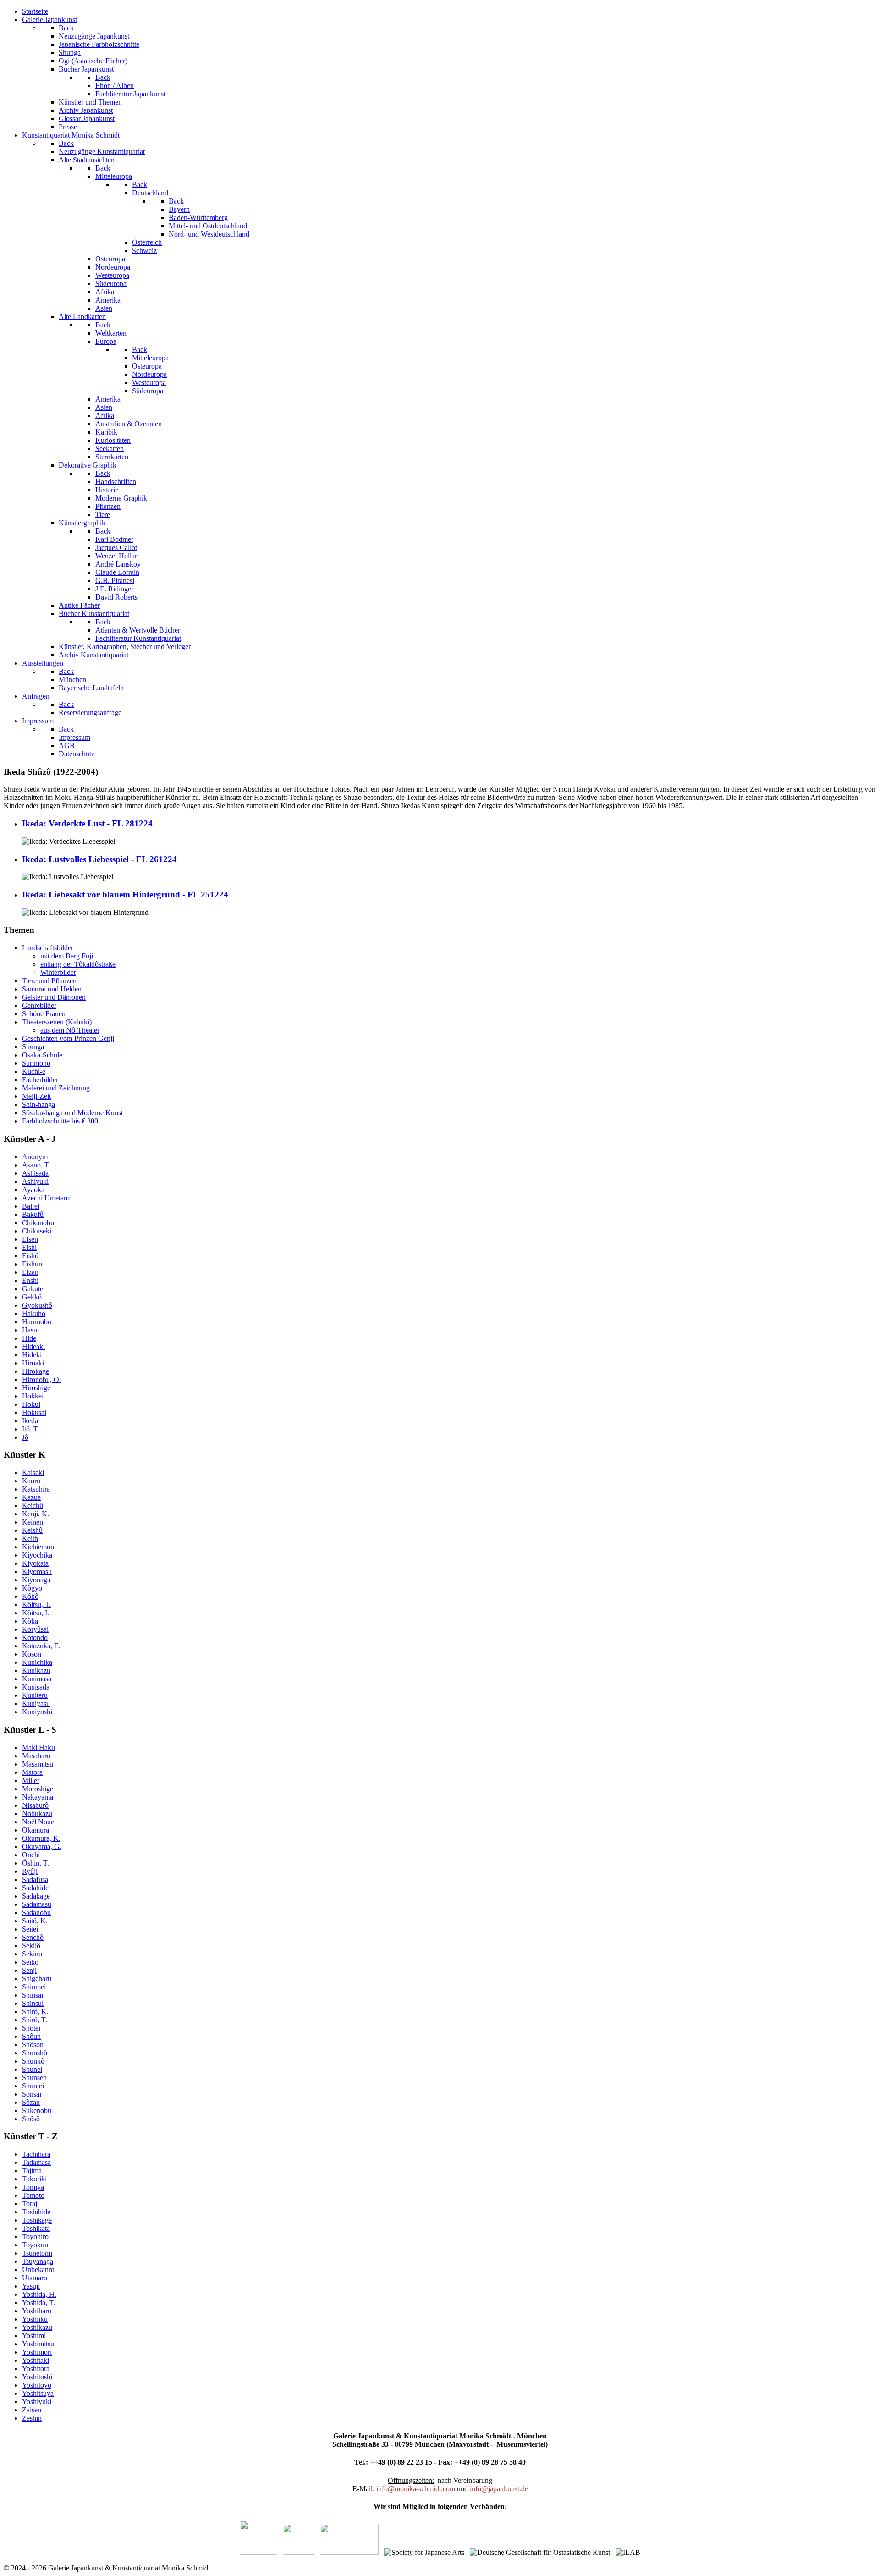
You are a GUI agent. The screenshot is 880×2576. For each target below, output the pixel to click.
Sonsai (32, 2094)
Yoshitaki (36, 2360)
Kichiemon (38, 1547)
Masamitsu (38, 1764)
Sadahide (35, 1888)
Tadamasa (36, 2162)
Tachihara (36, 2154)
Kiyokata (35, 1563)
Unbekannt (38, 2270)
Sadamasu (37, 1904)
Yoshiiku (35, 2319)
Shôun (31, 2036)
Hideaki (33, 1346)
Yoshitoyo (37, 2385)
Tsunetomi (37, 2253)
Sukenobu (37, 2111)
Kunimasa (37, 1679)
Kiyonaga (36, 1580)
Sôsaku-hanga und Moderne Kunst (72, 1113)
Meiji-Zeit (36, 1096)
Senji (29, 1970)
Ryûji (30, 1871)
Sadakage (36, 1896)
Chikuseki (37, 1231)
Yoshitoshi (37, 2377)
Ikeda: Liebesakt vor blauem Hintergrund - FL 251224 (125, 894)
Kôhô (30, 1596)
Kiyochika (37, 1555)
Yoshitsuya (38, 2393)
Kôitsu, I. (36, 1613)
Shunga (33, 1047)
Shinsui (33, 2003)
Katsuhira (36, 1489)
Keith (30, 1538)
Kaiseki (33, 1472)
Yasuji (31, 2286)
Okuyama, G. (42, 1847)
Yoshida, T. (38, 2303)
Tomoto (33, 2195)
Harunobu (37, 1322)
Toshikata (36, 2228)
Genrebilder (39, 1005)
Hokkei (33, 1396)
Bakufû (33, 1214)
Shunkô (33, 2061)
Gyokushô (37, 1305)
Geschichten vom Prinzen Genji (68, 1038)
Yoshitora (36, 2369)
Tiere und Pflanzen (49, 981)
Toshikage (37, 2220)
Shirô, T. (35, 2020)
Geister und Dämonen (54, 997)
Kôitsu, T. (36, 1604)
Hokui (31, 1404)
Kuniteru (35, 1695)
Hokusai (34, 1412)
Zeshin (32, 2418)
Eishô (30, 1256)
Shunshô (35, 2053)
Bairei (31, 1206)
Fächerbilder (40, 1080)
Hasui (30, 1330)
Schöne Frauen (44, 1014)
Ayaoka (33, 1190)
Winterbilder (58, 972)
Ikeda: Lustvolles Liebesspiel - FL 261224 (99, 859)
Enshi (30, 1280)
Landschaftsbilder (48, 948)
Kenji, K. (36, 1514)
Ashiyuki (35, 1181)
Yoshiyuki (37, 2402)
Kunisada (36, 1687)
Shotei (31, 2028)
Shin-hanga (38, 1104)
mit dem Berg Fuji (67, 956)
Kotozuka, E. (41, 1646)
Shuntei (33, 2086)
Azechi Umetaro (46, 1198)
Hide (29, 1338)
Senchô (33, 1937)
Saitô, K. (35, 1921)
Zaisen (32, 2410)
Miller (31, 1781)
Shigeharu (37, 1979)
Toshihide (36, 2212)
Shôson (33, 2045)
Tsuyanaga (38, 2261)
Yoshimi (34, 2336)
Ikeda (30, 1421)
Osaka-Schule (42, 1055)
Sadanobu (36, 1913)
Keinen (33, 1522)
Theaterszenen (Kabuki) (57, 1022)
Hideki (32, 1355)
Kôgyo (32, 1588)
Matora (32, 1772)
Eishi (29, 1247)
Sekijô (31, 1946)
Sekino (32, 1954)
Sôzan (31, 2102)
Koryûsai (35, 1629)
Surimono (36, 1063)
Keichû (33, 1505)
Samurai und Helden (52, 989)
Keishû (32, 1530)
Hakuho (34, 1313)
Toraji (30, 2204)
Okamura (36, 1830)
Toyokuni (36, 2245)
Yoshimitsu (38, 2344)
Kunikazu (36, 1671)
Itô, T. (31, 1429)
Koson (32, 1654)
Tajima (32, 2171)
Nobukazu (37, 1814)
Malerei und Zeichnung (56, 1088)
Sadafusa (35, 1880)
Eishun (32, 1264)
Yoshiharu (37, 2311)
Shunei (32, 2069)
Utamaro (35, 2278)
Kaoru (31, 1481)
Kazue (31, 1497)
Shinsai (33, 1995)
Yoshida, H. (39, 2294)
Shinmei (34, 1987)
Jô (25, 1437)
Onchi (31, 1855)
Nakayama (38, 1797)
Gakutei (33, 1289)
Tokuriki (34, 2179)
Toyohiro (35, 2237)
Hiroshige (36, 1388)
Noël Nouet (39, 1822)
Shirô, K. (35, 2012)
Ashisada (35, 1173)
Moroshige (38, 1789)
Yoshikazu (37, 2327)
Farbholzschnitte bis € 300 (60, 1121)
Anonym (35, 1157)
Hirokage (36, 1371)
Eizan (30, 1272)
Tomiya (33, 2187)
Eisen (30, 1239)
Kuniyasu (36, 1704)
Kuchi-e (34, 1071)
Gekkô (32, 1297)
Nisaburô (35, 1805)
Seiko (30, 1962)
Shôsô (31, 2119)
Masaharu (36, 1756)
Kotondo (35, 1638)
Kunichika (37, 1662)
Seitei (30, 1929)
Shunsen (34, 2078)
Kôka (30, 1621)
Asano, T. (36, 1165)
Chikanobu (38, 1223)
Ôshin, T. (36, 1863)
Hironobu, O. (41, 1379)
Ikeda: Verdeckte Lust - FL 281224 (87, 823)
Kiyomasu (37, 1571)
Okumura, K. (41, 1838)
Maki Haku (38, 1748)
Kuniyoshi (37, 1712)
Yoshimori (37, 2352)
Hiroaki (33, 1363)
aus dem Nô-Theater (70, 1030)
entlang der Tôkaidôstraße (78, 964)
